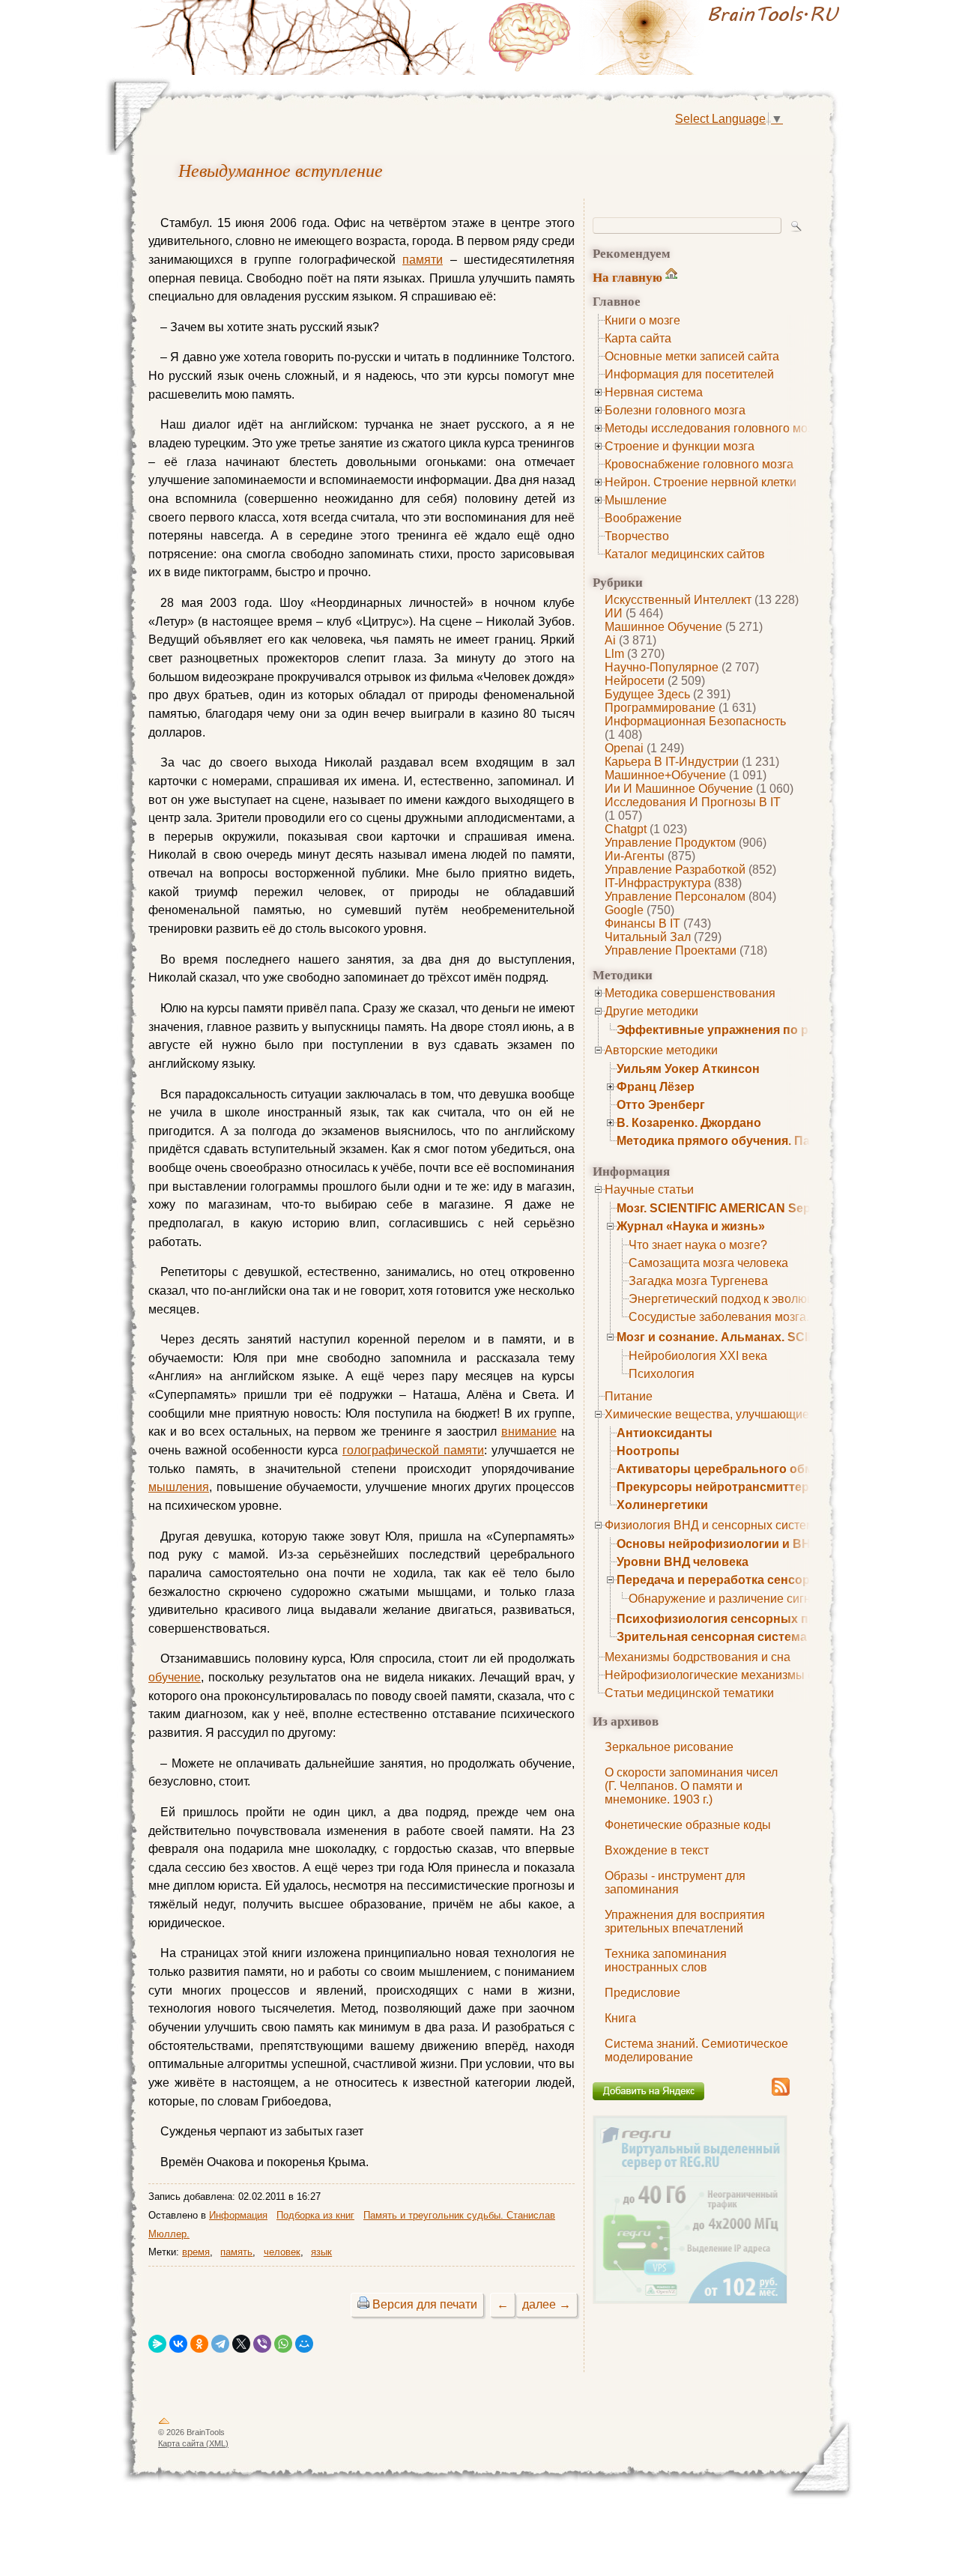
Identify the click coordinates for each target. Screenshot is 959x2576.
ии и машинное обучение (679, 789)
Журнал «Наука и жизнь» (691, 1226)
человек (282, 2252)
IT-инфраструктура (658, 883)
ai (610, 640)
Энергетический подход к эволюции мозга (745, 1299)
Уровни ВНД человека (683, 1562)
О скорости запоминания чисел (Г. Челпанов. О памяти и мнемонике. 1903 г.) (691, 1786)
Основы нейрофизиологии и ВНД (718, 1544)
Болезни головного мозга (675, 410)
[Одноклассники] (199, 2344)
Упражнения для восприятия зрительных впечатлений (685, 1922)
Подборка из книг (315, 2215)
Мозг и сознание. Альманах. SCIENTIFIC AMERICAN (770, 1337)
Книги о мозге (642, 320)
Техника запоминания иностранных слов (666, 1960)
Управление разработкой (675, 870)
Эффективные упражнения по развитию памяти (762, 1030)
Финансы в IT (642, 923)
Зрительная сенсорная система (712, 1637)
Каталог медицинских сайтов (685, 554)
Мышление (636, 500)
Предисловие (642, 1993)
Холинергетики (662, 1505)
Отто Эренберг (661, 1105)
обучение (175, 1677)
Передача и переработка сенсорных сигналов (755, 1580)
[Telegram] (220, 2344)
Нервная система (654, 392)
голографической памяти (413, 1450)
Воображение (643, 518)
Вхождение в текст (657, 1850)
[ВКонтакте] (178, 2344)
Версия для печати (425, 2304)
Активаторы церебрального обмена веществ (753, 1469)
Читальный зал (648, 937)
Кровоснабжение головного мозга (699, 464)
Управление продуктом (670, 843)
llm (614, 654)
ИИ (614, 613)
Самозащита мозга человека (708, 1263)
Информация (238, 2215)
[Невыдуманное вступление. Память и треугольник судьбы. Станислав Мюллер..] (667, 37)
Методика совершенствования (690, 993)
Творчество (637, 536)
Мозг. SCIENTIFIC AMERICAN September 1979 (748, 1208)
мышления (179, 1487)
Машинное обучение (663, 627)
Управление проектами (671, 950)
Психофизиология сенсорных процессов (741, 1619)
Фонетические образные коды (688, 1825)
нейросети (635, 681)
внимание (529, 1431)
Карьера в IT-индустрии (672, 762)
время (196, 2252)
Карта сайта (638, 338)
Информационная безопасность (695, 721)
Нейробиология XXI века (698, 1356)
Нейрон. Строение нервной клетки (701, 482)
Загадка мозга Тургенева (698, 1281)
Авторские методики (661, 1050)
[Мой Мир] (304, 2344)
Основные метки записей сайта (692, 356)
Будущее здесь (647, 694)
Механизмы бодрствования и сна (698, 1657)
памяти (423, 260)
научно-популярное (662, 667)
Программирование (660, 708)
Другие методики (651, 1011)
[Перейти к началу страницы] (164, 2424)
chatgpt (626, 829)
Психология (662, 1374)
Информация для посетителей (689, 374)
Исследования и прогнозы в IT (693, 802)
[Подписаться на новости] (781, 2093)
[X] (241, 2344)
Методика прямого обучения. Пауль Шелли (746, 1141)
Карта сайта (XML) (193, 2443)
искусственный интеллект (678, 600)
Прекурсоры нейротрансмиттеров (720, 1487)
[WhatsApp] (283, 2344)
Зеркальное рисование (669, 1747)
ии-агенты (635, 856)
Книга (620, 2018)
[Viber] (262, 2344)
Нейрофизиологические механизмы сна (716, 1675)
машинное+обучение (665, 775)
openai (624, 748)
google (624, 910)
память (236, 2252)
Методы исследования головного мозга (714, 428)
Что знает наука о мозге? (698, 1245)
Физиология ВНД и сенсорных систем (710, 1525)
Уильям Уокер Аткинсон (688, 1069)
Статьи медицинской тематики (689, 1693)
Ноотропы (648, 1451)
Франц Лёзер (656, 1087)
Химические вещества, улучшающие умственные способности (779, 1414)
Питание (629, 1396)
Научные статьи (649, 1189)
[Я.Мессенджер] (157, 2344)
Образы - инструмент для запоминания (675, 1883)
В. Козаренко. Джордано (689, 1123)
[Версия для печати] (363, 2304)
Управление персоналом (675, 897)
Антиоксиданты (665, 1433)
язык (321, 2252)
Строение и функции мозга (680, 446)
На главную (627, 277)
